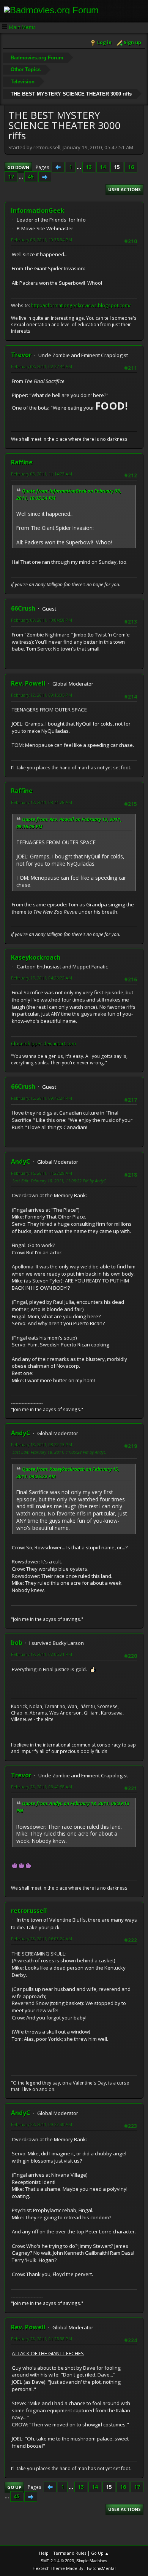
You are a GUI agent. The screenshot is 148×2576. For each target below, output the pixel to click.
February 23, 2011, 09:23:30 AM (42, 2124)
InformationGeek (38, 211)
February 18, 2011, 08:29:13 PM (42, 1444)
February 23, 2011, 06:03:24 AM (42, 1939)
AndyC (21, 1161)
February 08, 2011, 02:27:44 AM (42, 366)
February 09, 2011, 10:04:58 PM (42, 620)
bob (17, 1643)
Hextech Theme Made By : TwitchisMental (74, 2568)
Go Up (14, 2487)
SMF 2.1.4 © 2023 (57, 2561)
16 (131, 167)
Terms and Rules (70, 2553)
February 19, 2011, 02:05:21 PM (42, 1654)
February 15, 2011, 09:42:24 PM (42, 1098)
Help (44, 2553)
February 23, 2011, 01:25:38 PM (42, 2339)
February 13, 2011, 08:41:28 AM (42, 802)
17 (11, 177)
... (80, 167)
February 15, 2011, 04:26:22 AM (42, 978)
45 (31, 177)
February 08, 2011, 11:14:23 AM (42, 474)
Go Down (18, 167)
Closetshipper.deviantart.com (43, 1044)
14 (103, 167)
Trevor (21, 355)
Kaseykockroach (36, 957)
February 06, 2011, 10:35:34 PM (42, 240)
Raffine (22, 462)
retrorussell (29, 1911)
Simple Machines (92, 2561)
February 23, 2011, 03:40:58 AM (42, 1787)
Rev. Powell (28, 683)
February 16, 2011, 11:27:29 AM (42, 1173)
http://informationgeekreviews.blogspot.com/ (81, 305)
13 (89, 167)
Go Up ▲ (100, 2553)
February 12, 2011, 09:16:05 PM (42, 695)
